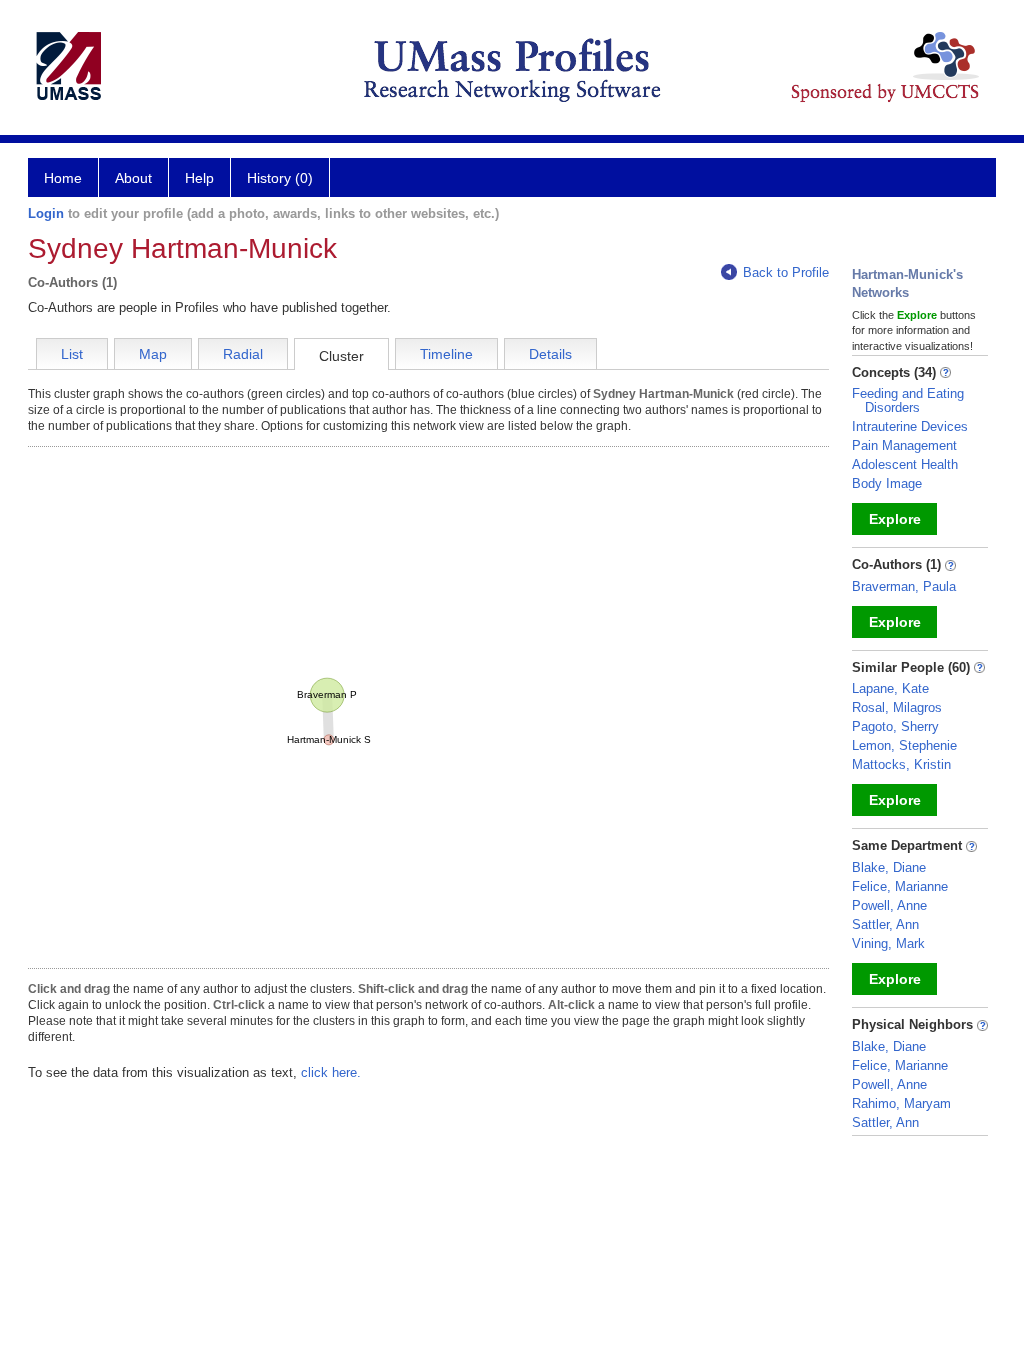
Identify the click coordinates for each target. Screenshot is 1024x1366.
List (72, 354)
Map (153, 354)
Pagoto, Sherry (895, 726)
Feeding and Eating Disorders (908, 400)
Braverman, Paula (904, 586)
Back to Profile (786, 272)
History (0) (280, 178)
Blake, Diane (889, 867)
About (133, 178)
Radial (243, 354)
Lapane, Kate (890, 688)
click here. (331, 1072)
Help (199, 178)
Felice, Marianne (900, 886)
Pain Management (904, 445)
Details (550, 354)
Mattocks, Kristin (901, 764)
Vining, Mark (888, 943)
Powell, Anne (889, 905)
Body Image (887, 483)
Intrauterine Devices (910, 426)
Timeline (446, 354)
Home (63, 178)
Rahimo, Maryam (901, 1103)
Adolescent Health (905, 464)
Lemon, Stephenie (904, 745)
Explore (895, 519)
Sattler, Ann (885, 924)
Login (46, 213)
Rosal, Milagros (897, 707)
